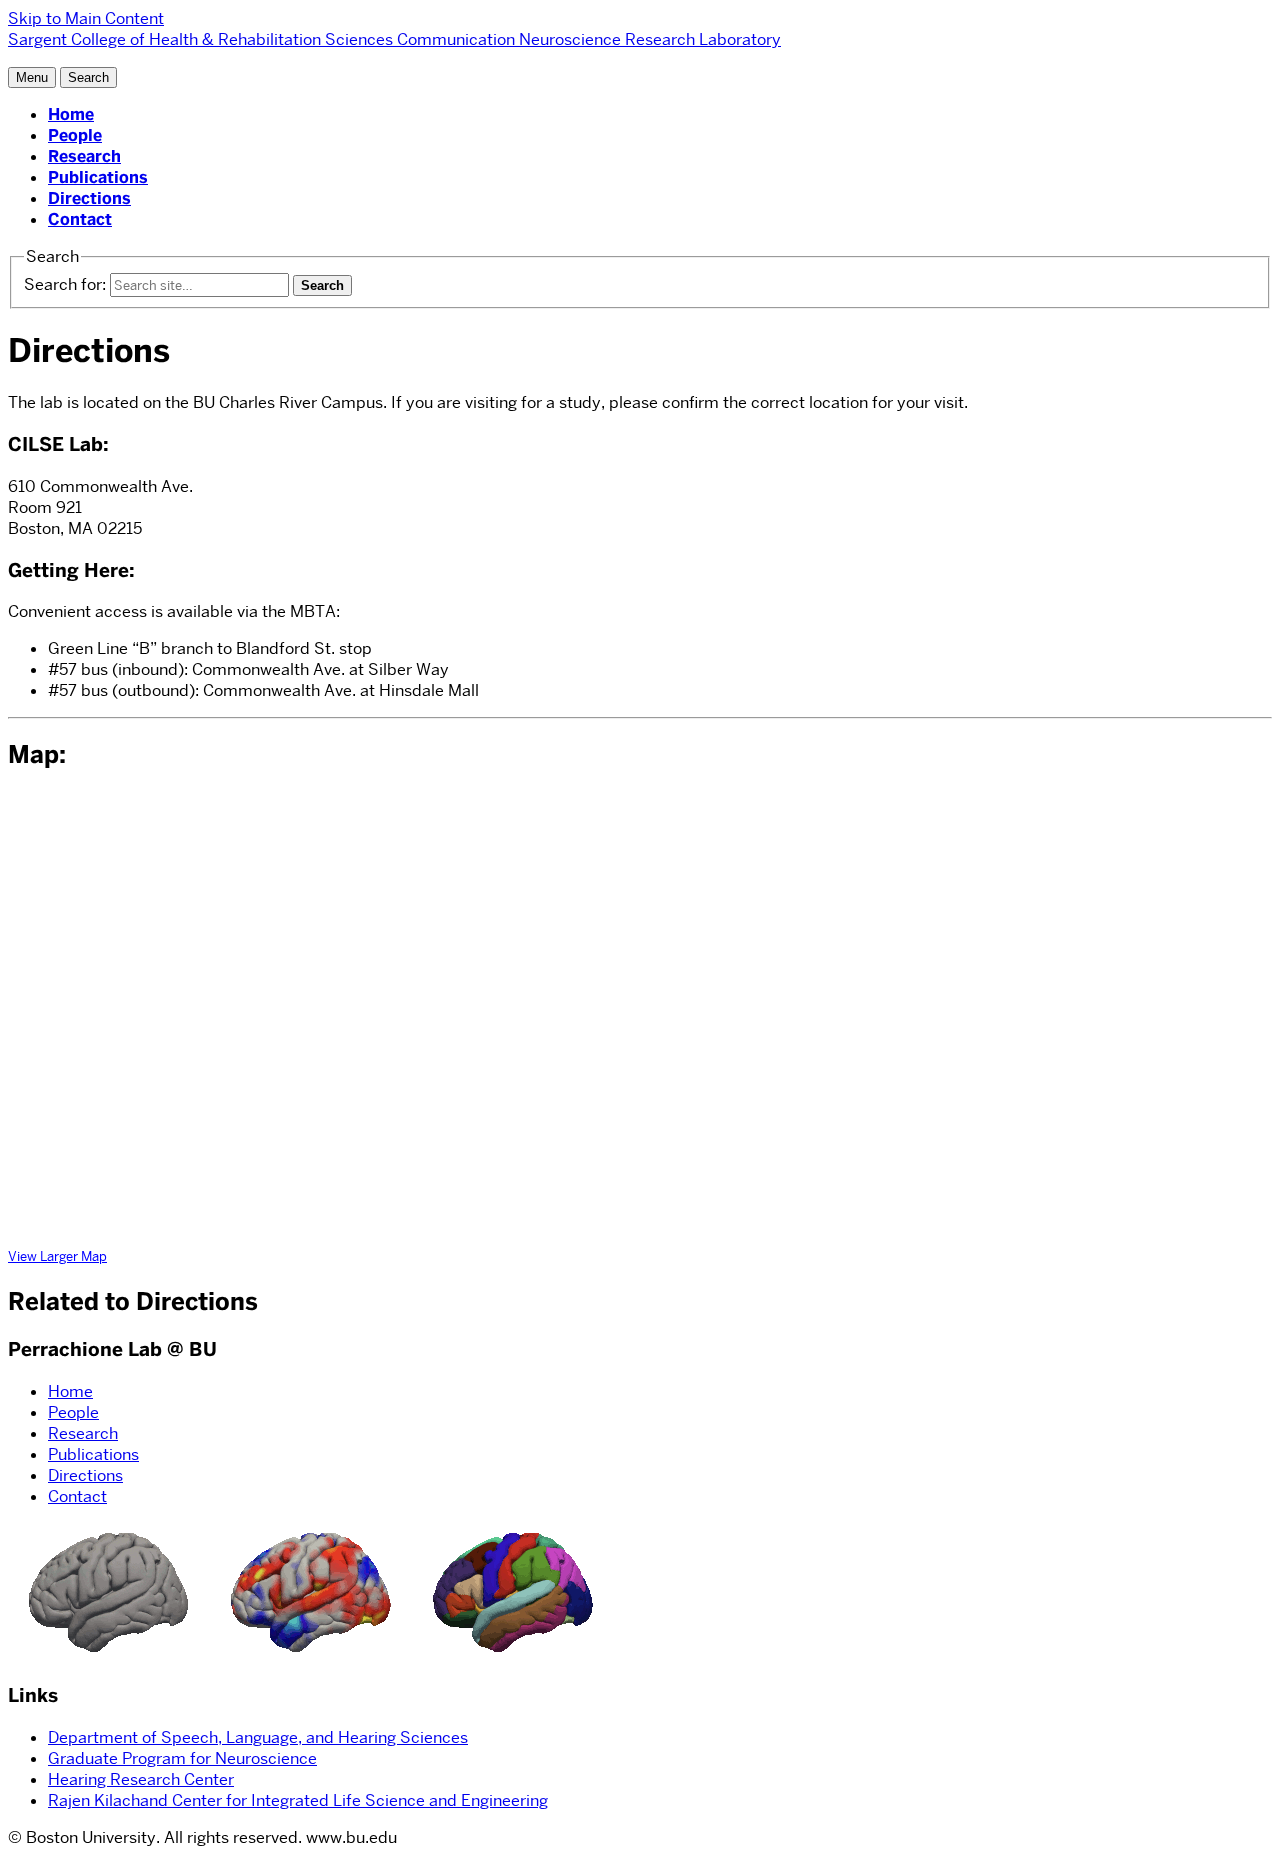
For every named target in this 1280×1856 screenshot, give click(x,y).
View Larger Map (57, 1256)
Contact (80, 219)
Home (71, 114)
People (75, 135)
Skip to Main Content (86, 18)
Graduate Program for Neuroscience (182, 1758)
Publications (98, 177)
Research (84, 156)
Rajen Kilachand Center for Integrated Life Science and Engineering (298, 1800)
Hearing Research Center (141, 1779)
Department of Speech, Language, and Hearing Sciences (258, 1737)
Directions (89, 198)
